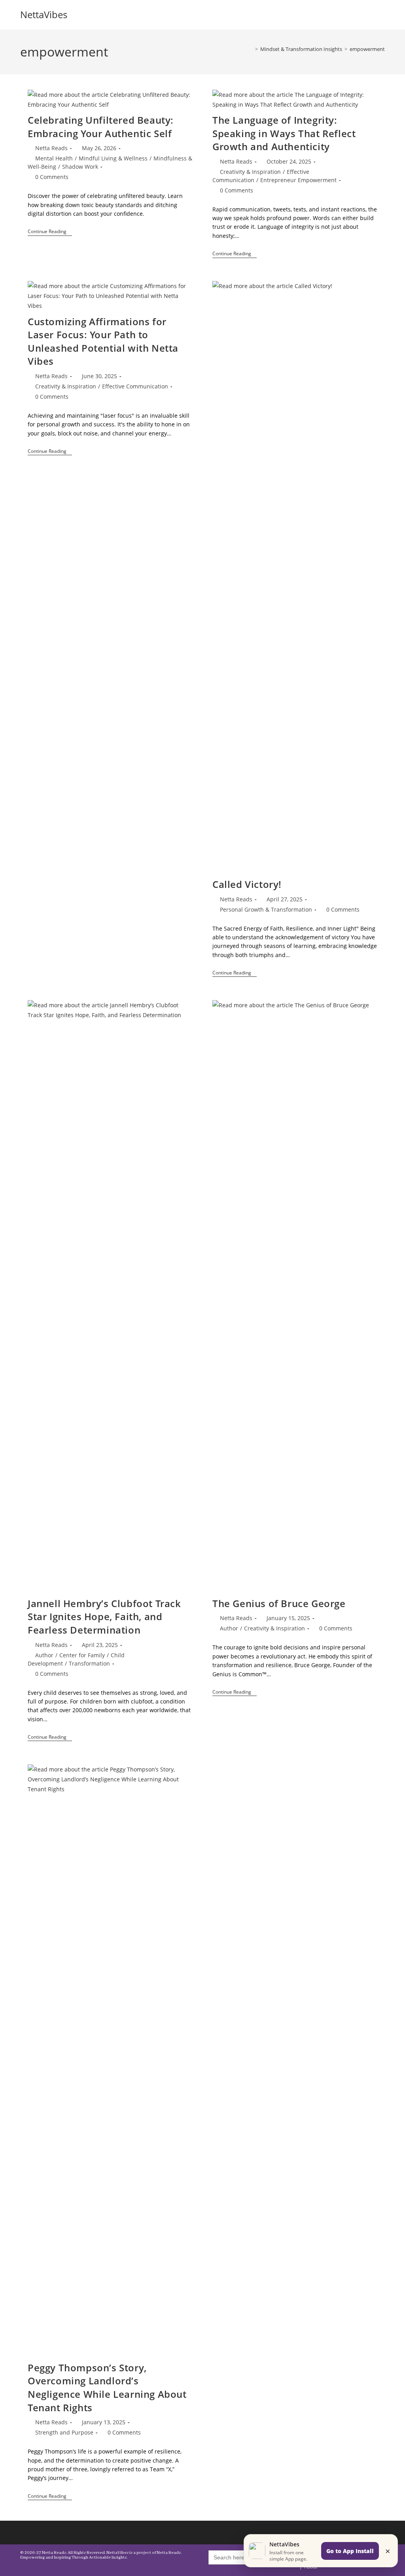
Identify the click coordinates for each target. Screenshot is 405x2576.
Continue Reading (50, 232)
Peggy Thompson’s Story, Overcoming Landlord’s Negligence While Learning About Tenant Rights (107, 2388)
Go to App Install (350, 2551)
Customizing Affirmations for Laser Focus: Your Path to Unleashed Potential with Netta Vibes (103, 341)
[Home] (251, 49)
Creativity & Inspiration (250, 172)
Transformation (89, 1663)
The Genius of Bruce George (279, 1603)
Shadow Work (80, 167)
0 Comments (52, 177)
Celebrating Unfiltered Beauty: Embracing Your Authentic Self (101, 127)
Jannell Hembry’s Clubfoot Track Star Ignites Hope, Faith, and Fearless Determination (104, 1617)
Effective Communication (135, 386)
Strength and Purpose (64, 2432)
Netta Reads (51, 148)
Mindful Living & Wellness (113, 158)
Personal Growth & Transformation (266, 909)
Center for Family (82, 1655)
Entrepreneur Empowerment (298, 180)
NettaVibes (44, 14)
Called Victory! (247, 884)
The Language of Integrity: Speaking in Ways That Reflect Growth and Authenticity (284, 133)
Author (44, 1655)
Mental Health (54, 158)
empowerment (367, 49)
